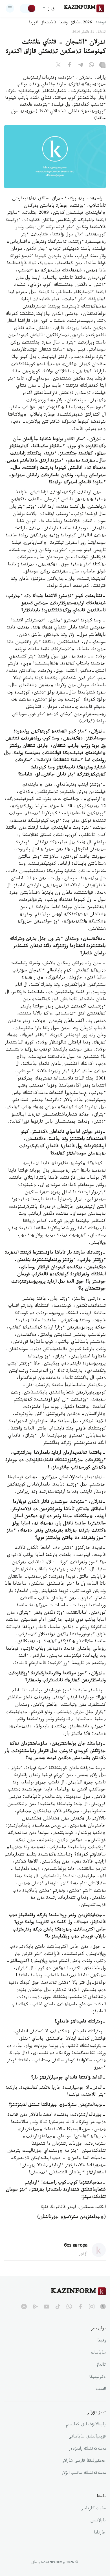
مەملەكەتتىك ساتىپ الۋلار (84, 2474)
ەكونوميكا (97, 2377)
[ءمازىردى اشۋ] (10, 8)
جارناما (100, 2533)
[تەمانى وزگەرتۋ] (28, 8)
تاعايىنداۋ (49, 23)
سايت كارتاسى (93, 2509)
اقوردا (34, 23)
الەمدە (101, 2390)
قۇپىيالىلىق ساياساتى (87, 2437)
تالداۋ (101, 2365)
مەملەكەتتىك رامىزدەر (87, 2449)
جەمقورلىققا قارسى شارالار (84, 2461)
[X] (58, 66)
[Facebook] (69, 66)
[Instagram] (102, 66)
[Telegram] (80, 66)
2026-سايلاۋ (82, 23)
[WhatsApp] (91, 66)
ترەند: (101, 23)
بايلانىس (98, 2521)
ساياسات (98, 2353)
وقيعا (64, 23)
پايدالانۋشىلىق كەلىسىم (86, 2425)
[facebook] (80, 2307)
